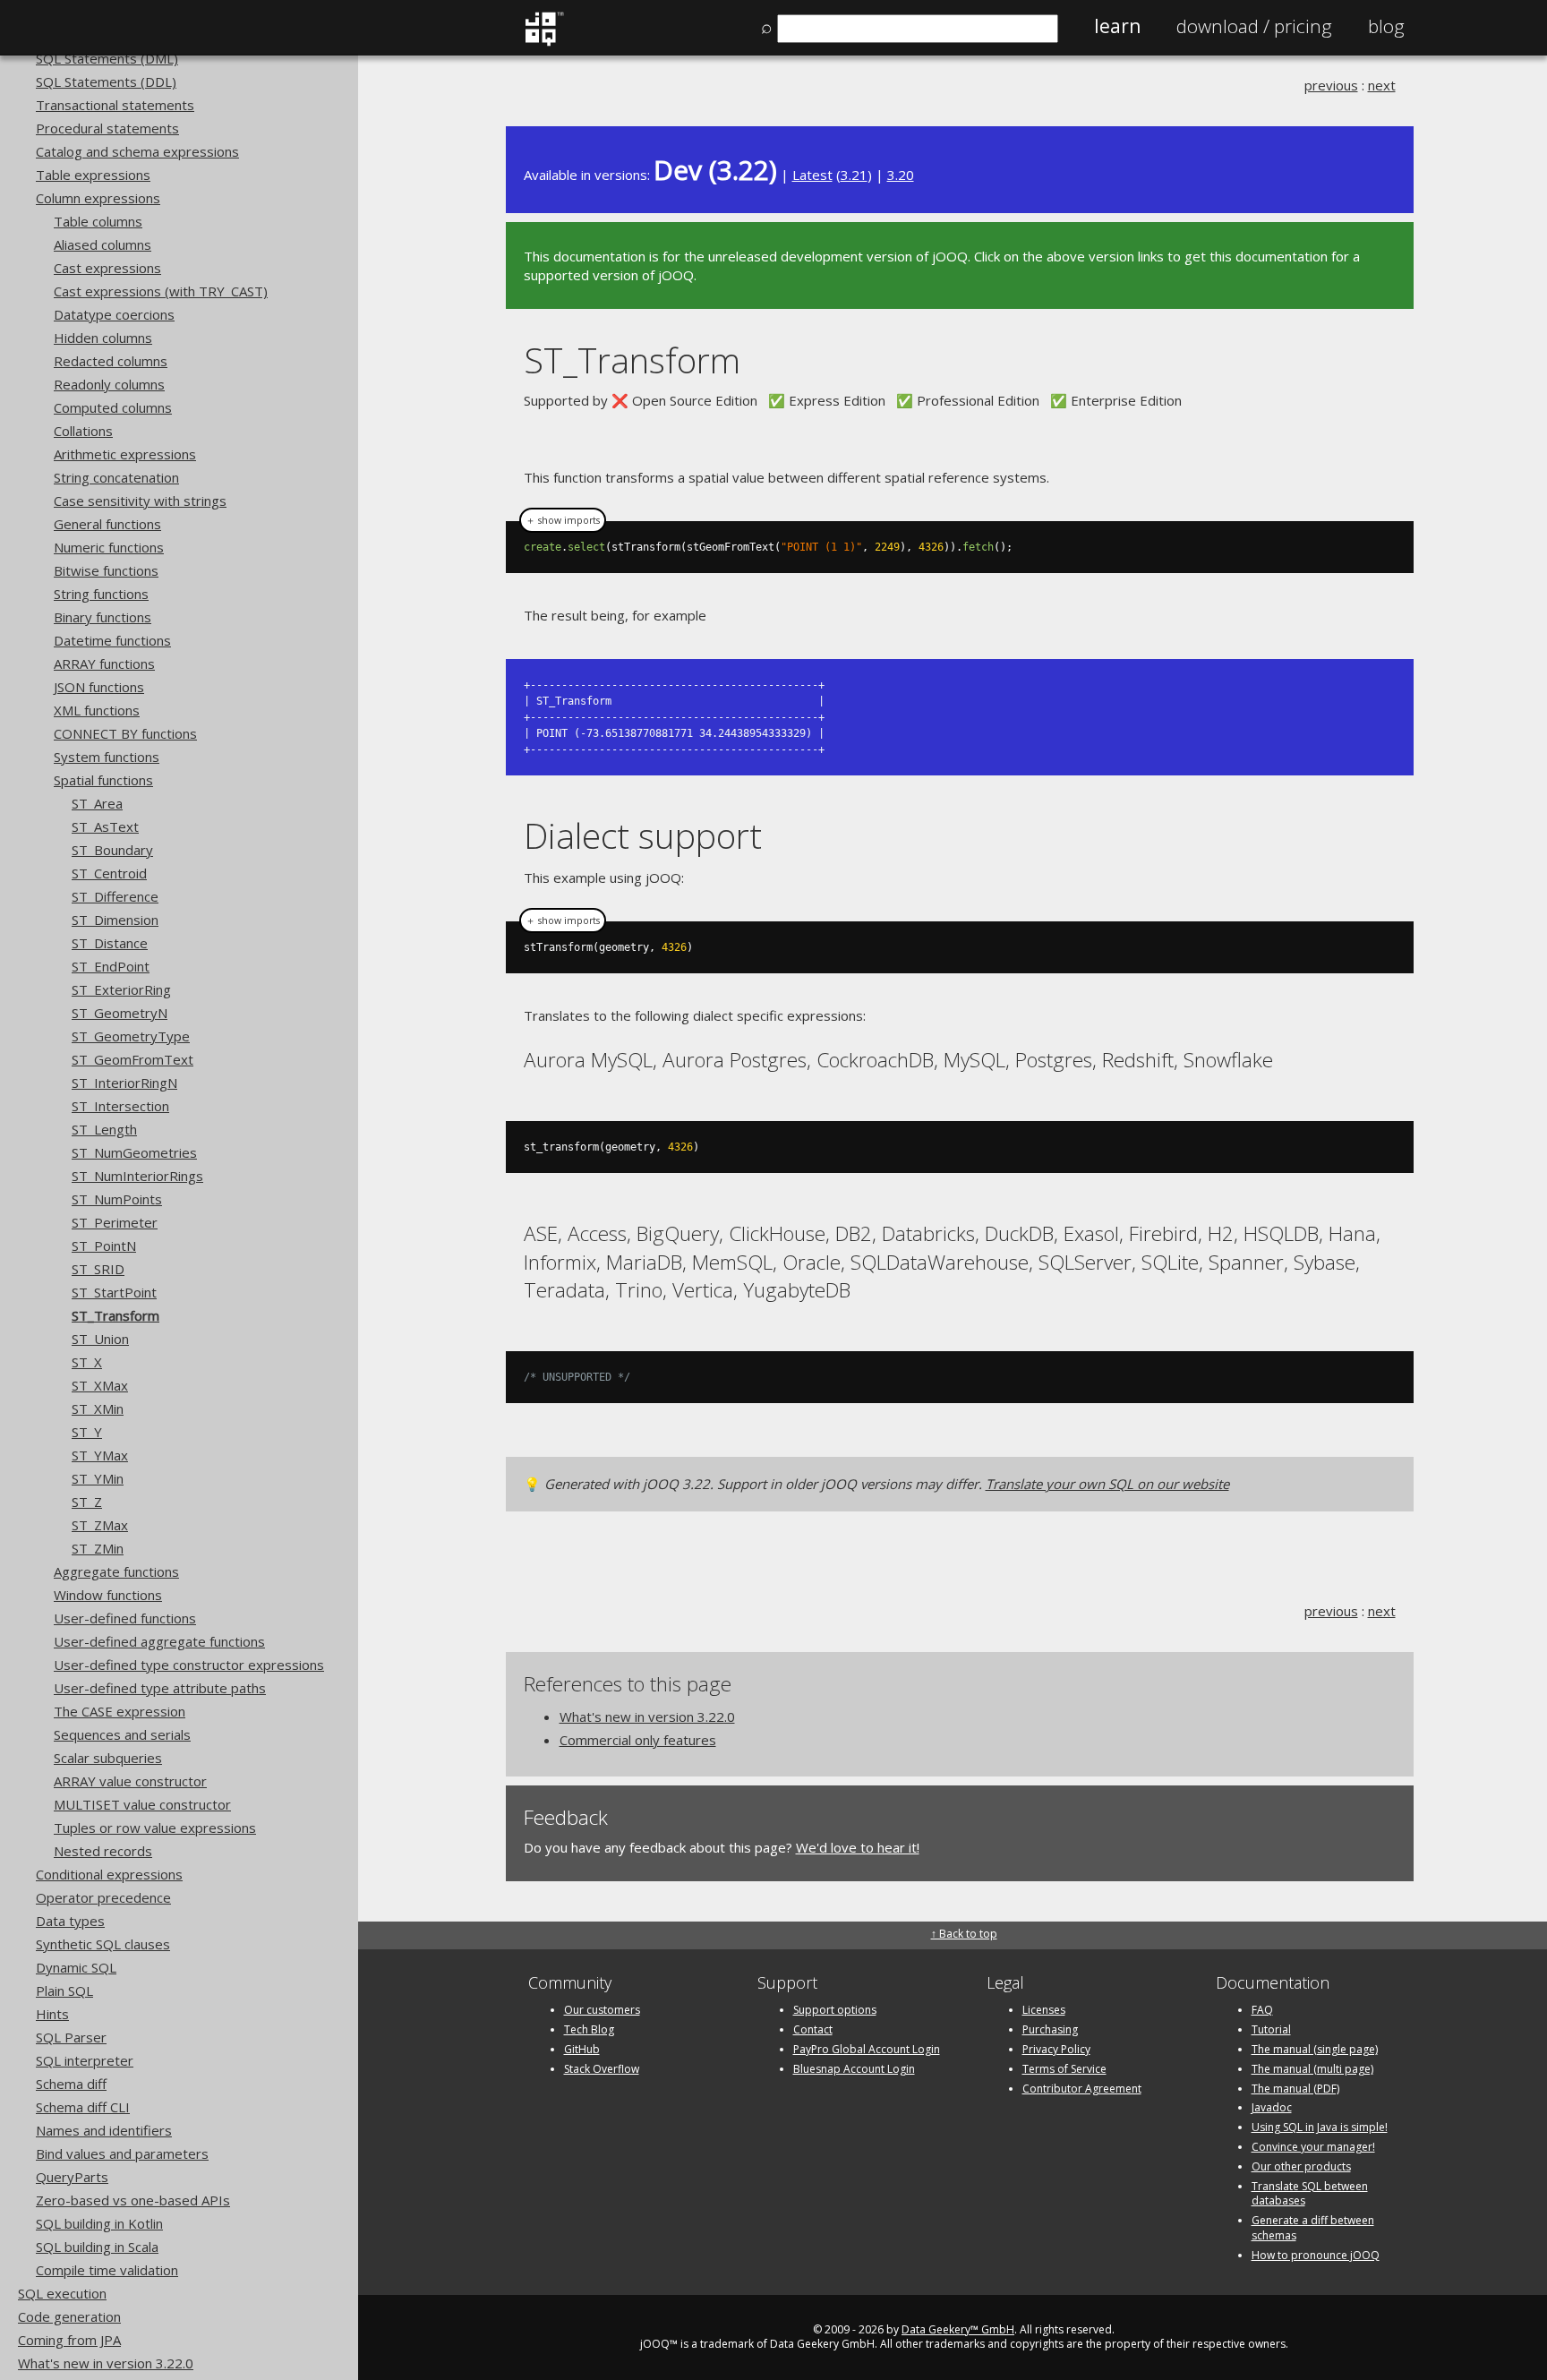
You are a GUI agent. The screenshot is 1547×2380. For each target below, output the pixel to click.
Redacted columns (111, 361)
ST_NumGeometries (134, 1152)
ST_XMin (98, 1408)
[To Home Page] (544, 42)
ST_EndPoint (111, 966)
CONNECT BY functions (125, 733)
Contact (813, 2029)
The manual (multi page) (1312, 2069)
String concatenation (116, 477)
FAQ (1262, 2010)
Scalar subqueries (108, 1758)
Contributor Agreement (1082, 2089)
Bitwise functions (106, 570)
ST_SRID (98, 1269)
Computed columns (113, 407)
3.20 (901, 175)
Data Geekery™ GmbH (958, 2329)
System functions (107, 757)
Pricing (1254, 26)
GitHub (582, 2049)
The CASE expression (120, 1711)
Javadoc (1272, 2107)
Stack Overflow (602, 2069)
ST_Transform (115, 1315)
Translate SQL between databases (1310, 2194)
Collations (83, 431)
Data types (70, 1921)
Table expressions (93, 175)
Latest (812, 175)
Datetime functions (112, 640)
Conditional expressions (109, 1874)
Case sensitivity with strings (140, 501)
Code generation (69, 2316)
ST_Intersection (120, 1106)
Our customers (602, 2010)
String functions (101, 594)
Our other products (1301, 2166)
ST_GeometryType (131, 1036)
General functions (107, 524)
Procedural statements (107, 128)
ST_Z (87, 1502)
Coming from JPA (69, 2340)
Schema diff (71, 2084)
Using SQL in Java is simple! (1320, 2127)
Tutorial (1271, 2029)
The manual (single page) (1315, 2049)
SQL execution (62, 2293)
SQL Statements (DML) (107, 58)
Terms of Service (1064, 2069)
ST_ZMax (100, 1525)
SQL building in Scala (97, 2247)
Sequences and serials (122, 1734)
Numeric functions (109, 547)
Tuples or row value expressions (155, 1828)
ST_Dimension (115, 920)
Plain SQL (64, 1990)
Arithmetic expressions (125, 454)
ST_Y (87, 1432)
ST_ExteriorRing (121, 989)
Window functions (108, 1595)
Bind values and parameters (122, 2153)
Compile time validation (107, 2270)
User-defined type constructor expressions (189, 1665)
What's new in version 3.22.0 (106, 2363)
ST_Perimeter (115, 1222)
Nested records (103, 1851)
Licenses (1044, 2010)
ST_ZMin (98, 1548)
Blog (1386, 26)
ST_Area (97, 803)
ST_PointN (104, 1246)
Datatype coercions (114, 314)
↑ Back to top (964, 1934)
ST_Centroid (109, 873)
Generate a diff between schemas (1313, 2228)
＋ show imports (563, 520)
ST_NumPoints (117, 1199)
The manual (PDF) (1295, 2089)
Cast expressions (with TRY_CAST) (161, 291)
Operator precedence (103, 1897)
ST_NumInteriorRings (137, 1176)
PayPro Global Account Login (867, 2049)
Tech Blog (589, 2029)
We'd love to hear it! (858, 1847)
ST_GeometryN (120, 1013)
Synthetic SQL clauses (103, 1944)
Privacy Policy (1056, 2049)
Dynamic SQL (76, 1967)
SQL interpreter (85, 2060)
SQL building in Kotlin (99, 2223)
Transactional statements (115, 105)
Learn (1117, 26)
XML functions (97, 710)
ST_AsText (105, 826)
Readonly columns (109, 384)
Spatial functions (103, 780)
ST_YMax (100, 1455)
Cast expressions (107, 268)
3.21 (854, 175)
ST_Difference (115, 896)
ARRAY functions (104, 663)
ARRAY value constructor (130, 1781)
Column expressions (98, 198)
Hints (52, 2014)
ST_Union (100, 1339)
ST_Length (104, 1129)
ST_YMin (98, 1478)
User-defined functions (125, 1618)
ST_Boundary (112, 850)
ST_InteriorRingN (124, 1083)
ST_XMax (100, 1385)
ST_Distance (110, 943)
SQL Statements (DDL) (106, 81)
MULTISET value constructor (142, 1804)
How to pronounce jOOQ (1316, 2255)
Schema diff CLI (83, 2107)
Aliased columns (103, 244)
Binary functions (103, 617)
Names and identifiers (104, 2130)
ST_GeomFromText (132, 1059)
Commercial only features (638, 1740)
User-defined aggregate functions (159, 1641)
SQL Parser (71, 2037)
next (1382, 85)
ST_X (87, 1362)
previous (1331, 85)
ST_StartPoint (114, 1292)
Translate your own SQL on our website (1107, 1484)
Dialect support (643, 835)
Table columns (98, 221)
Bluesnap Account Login (854, 2069)
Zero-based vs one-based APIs (133, 2200)
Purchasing (1050, 2029)
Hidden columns (103, 338)
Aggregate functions (116, 1571)
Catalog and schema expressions (137, 151)
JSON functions (99, 687)
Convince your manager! (1313, 2147)
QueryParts (72, 2177)
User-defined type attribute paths (160, 1688)
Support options (835, 2010)
